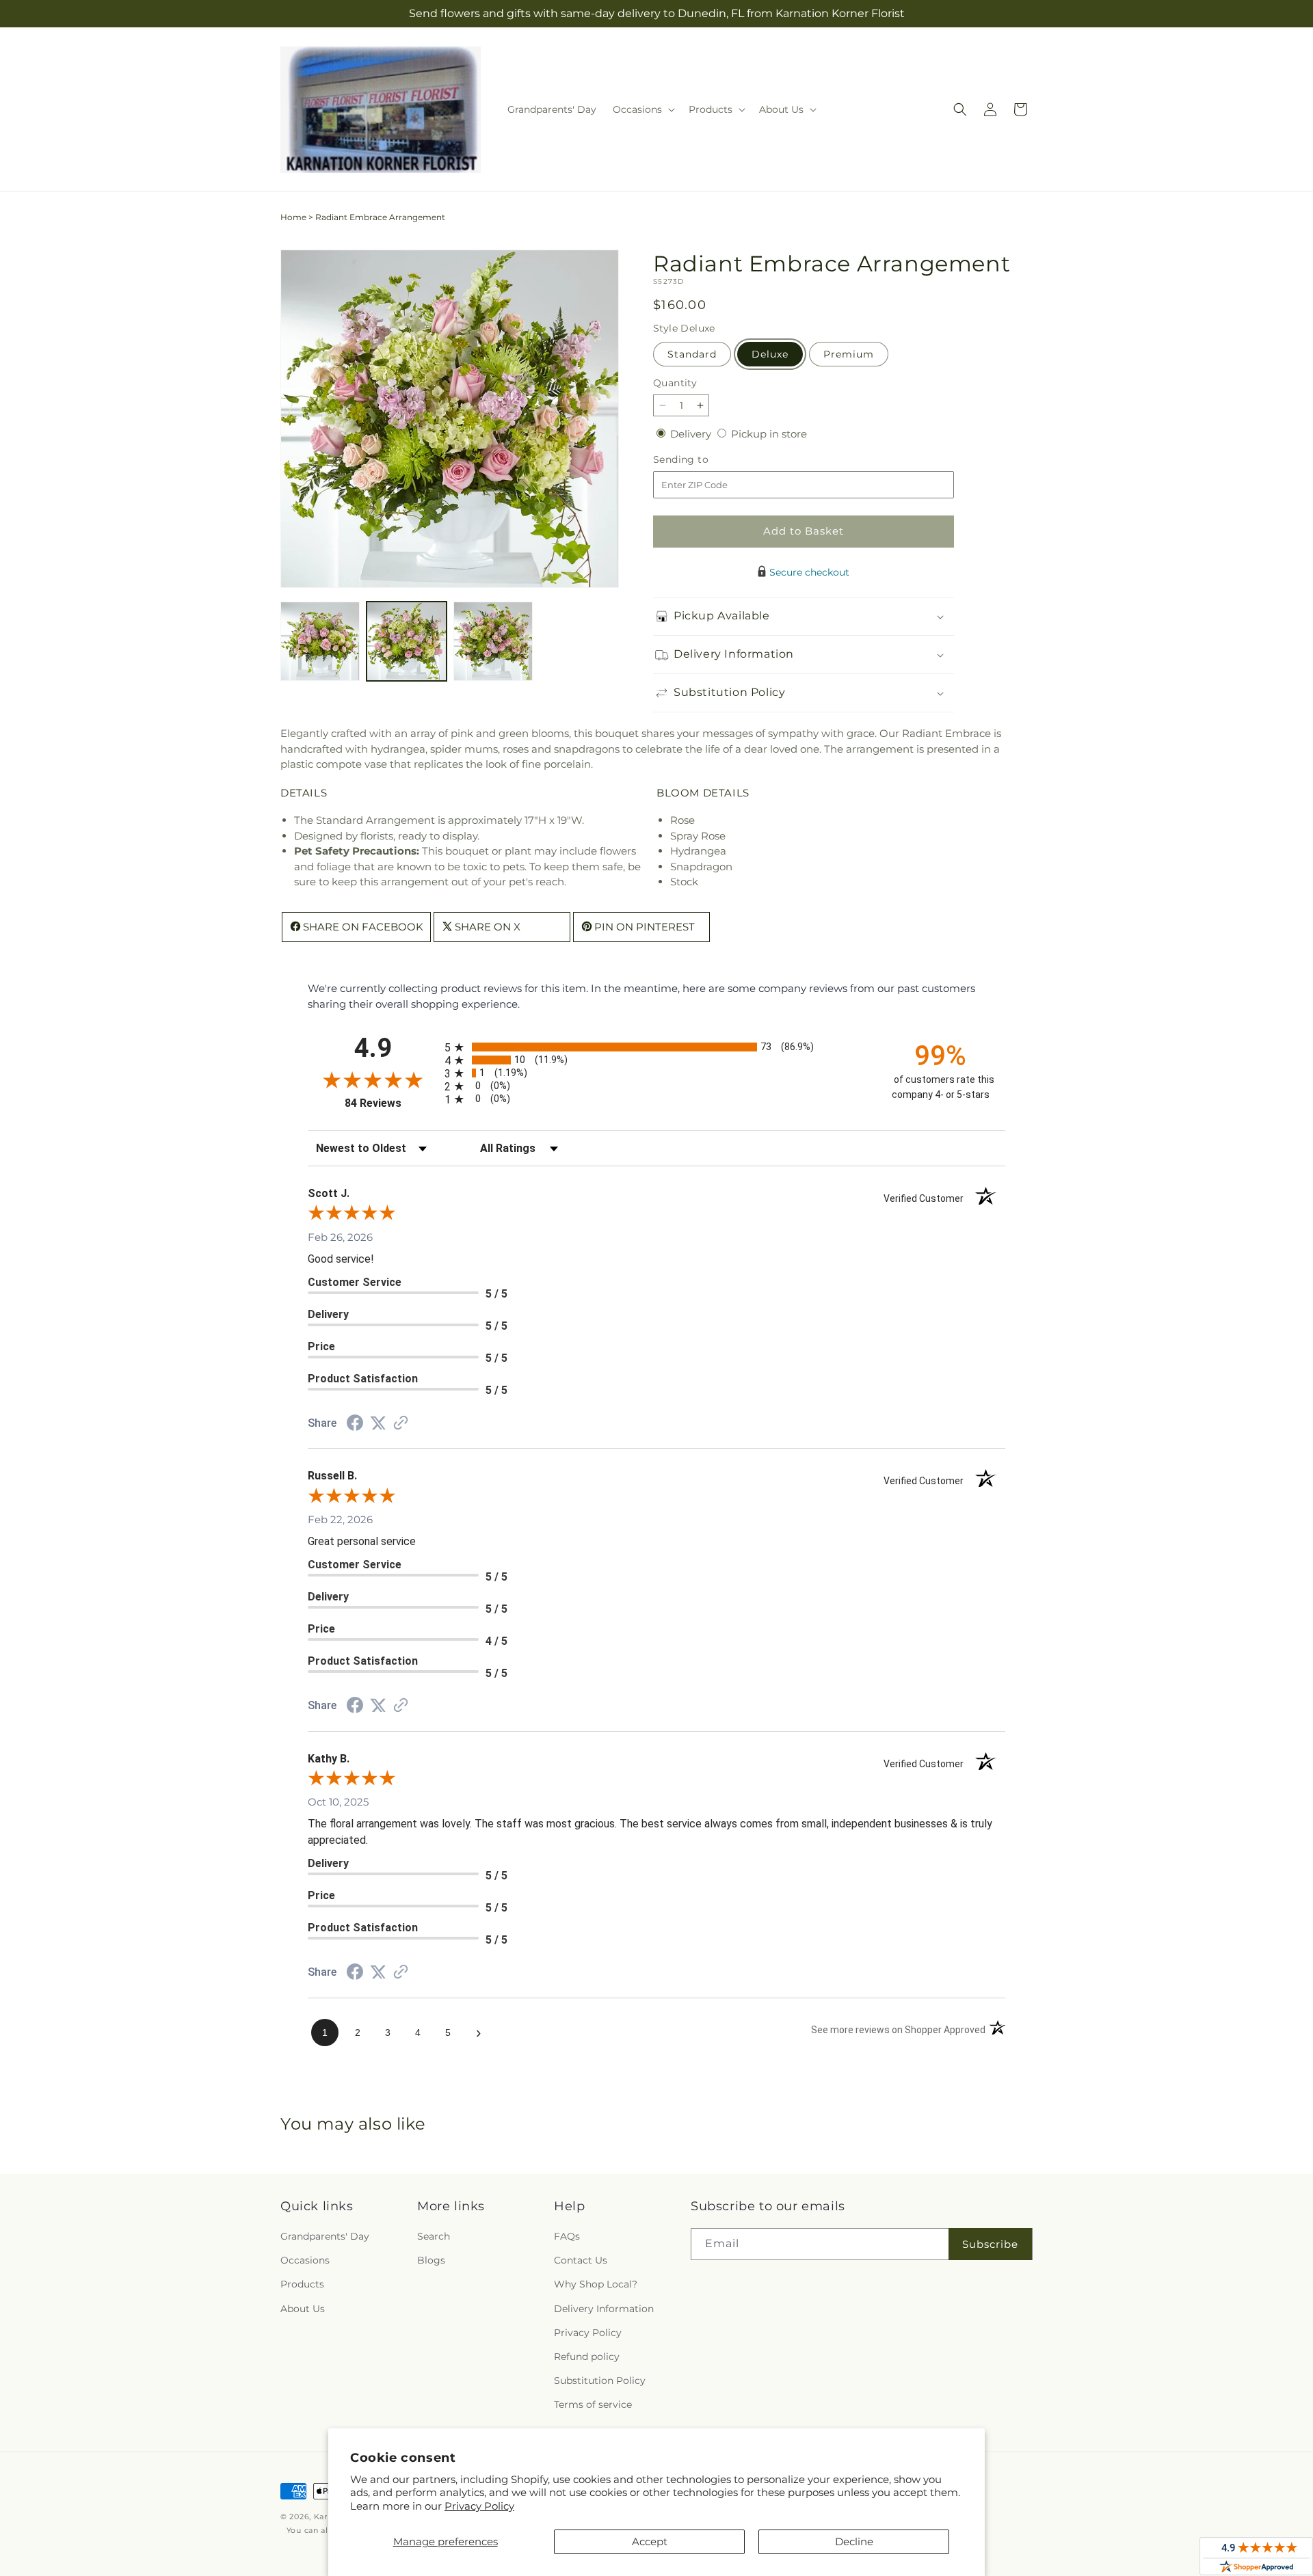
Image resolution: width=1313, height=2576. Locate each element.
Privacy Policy (479, 2506)
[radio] (656, 1047)
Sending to (701, 460)
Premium (849, 354)
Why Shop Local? (596, 2284)
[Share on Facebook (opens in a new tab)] (355, 1424)
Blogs (431, 2260)
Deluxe (770, 354)
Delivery (692, 434)
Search (434, 2236)
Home (293, 217)
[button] (642, 109)
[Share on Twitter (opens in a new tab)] (378, 1423)
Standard (692, 354)
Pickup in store (769, 434)
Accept (650, 2541)
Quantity (675, 383)
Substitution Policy (600, 2380)
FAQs (567, 2236)
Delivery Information (604, 2309)
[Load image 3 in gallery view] (493, 641)
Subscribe (990, 2244)
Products (302, 2284)
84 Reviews (391, 1103)
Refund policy (587, 2357)
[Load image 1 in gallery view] (320, 641)
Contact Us (581, 2260)
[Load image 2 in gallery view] (406, 641)
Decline (854, 2541)
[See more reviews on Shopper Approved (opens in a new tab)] (401, 1424)
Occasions (305, 2260)
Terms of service (593, 2404)
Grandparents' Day (325, 2236)
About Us (303, 2309)
